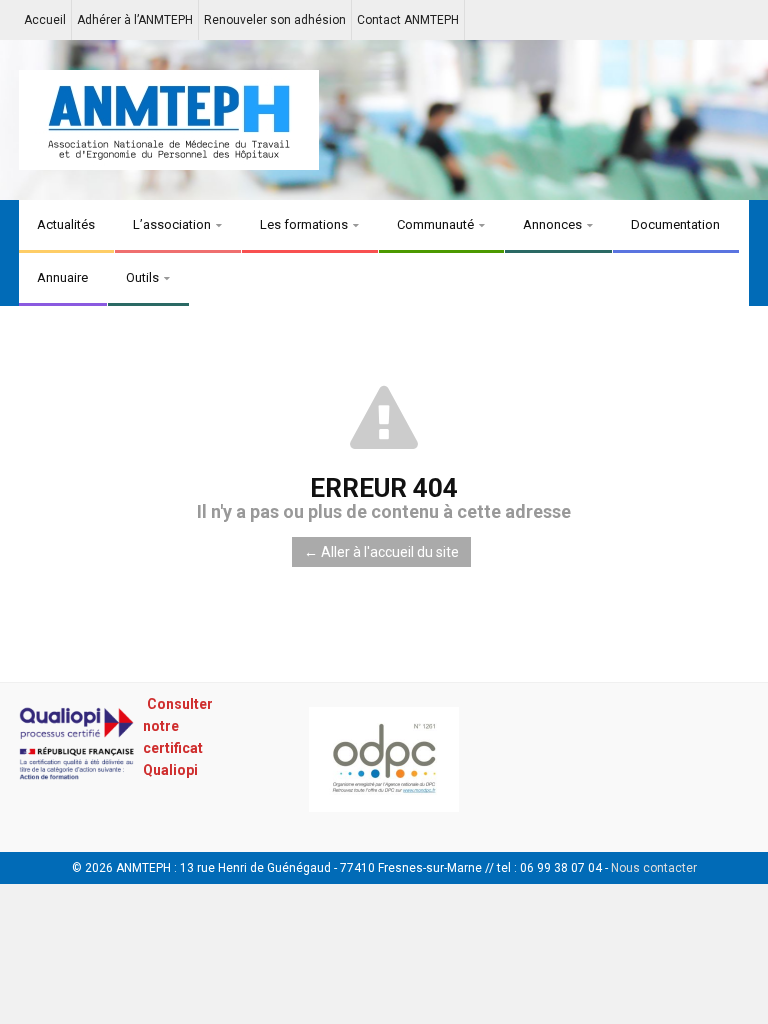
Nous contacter (654, 868)
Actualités (66, 224)
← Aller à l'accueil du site (381, 552)
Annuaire (62, 277)
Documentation (675, 224)
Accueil (45, 20)
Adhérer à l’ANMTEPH (135, 20)
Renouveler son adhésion (275, 20)
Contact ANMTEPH (408, 20)
